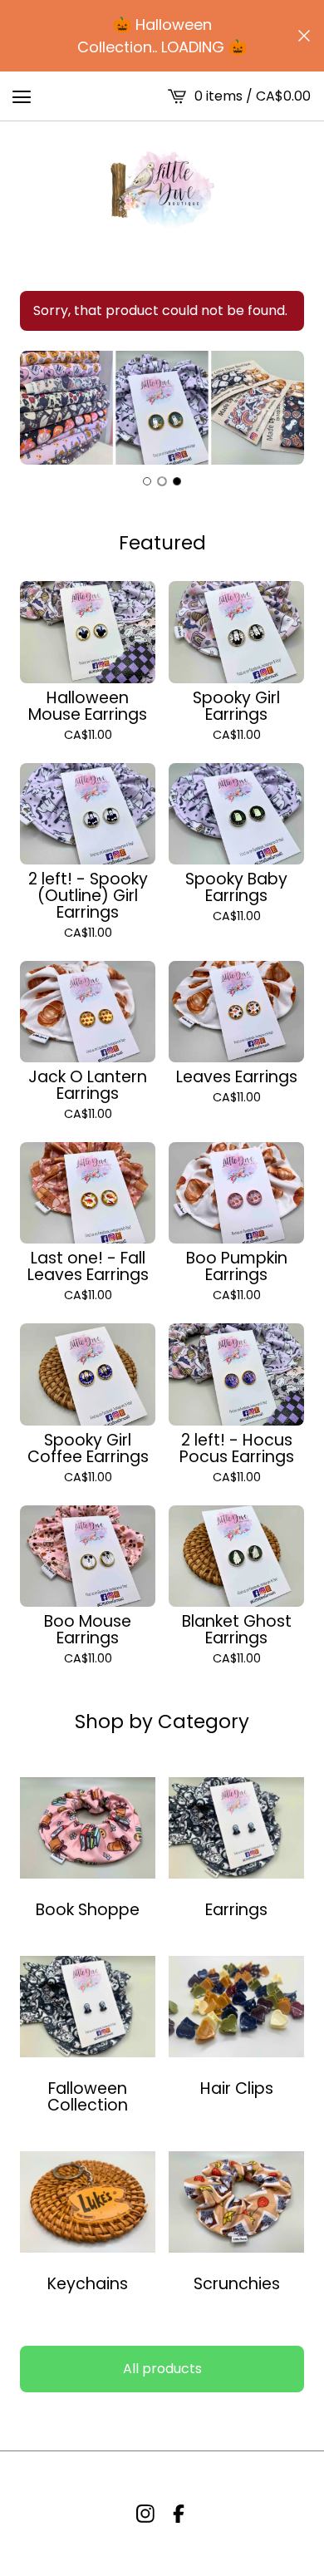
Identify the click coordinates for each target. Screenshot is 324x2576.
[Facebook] (179, 2514)
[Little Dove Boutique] (162, 190)
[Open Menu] (22, 96)
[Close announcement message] (304, 36)
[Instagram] (145, 2514)
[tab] (147, 481)
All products (162, 2369)
